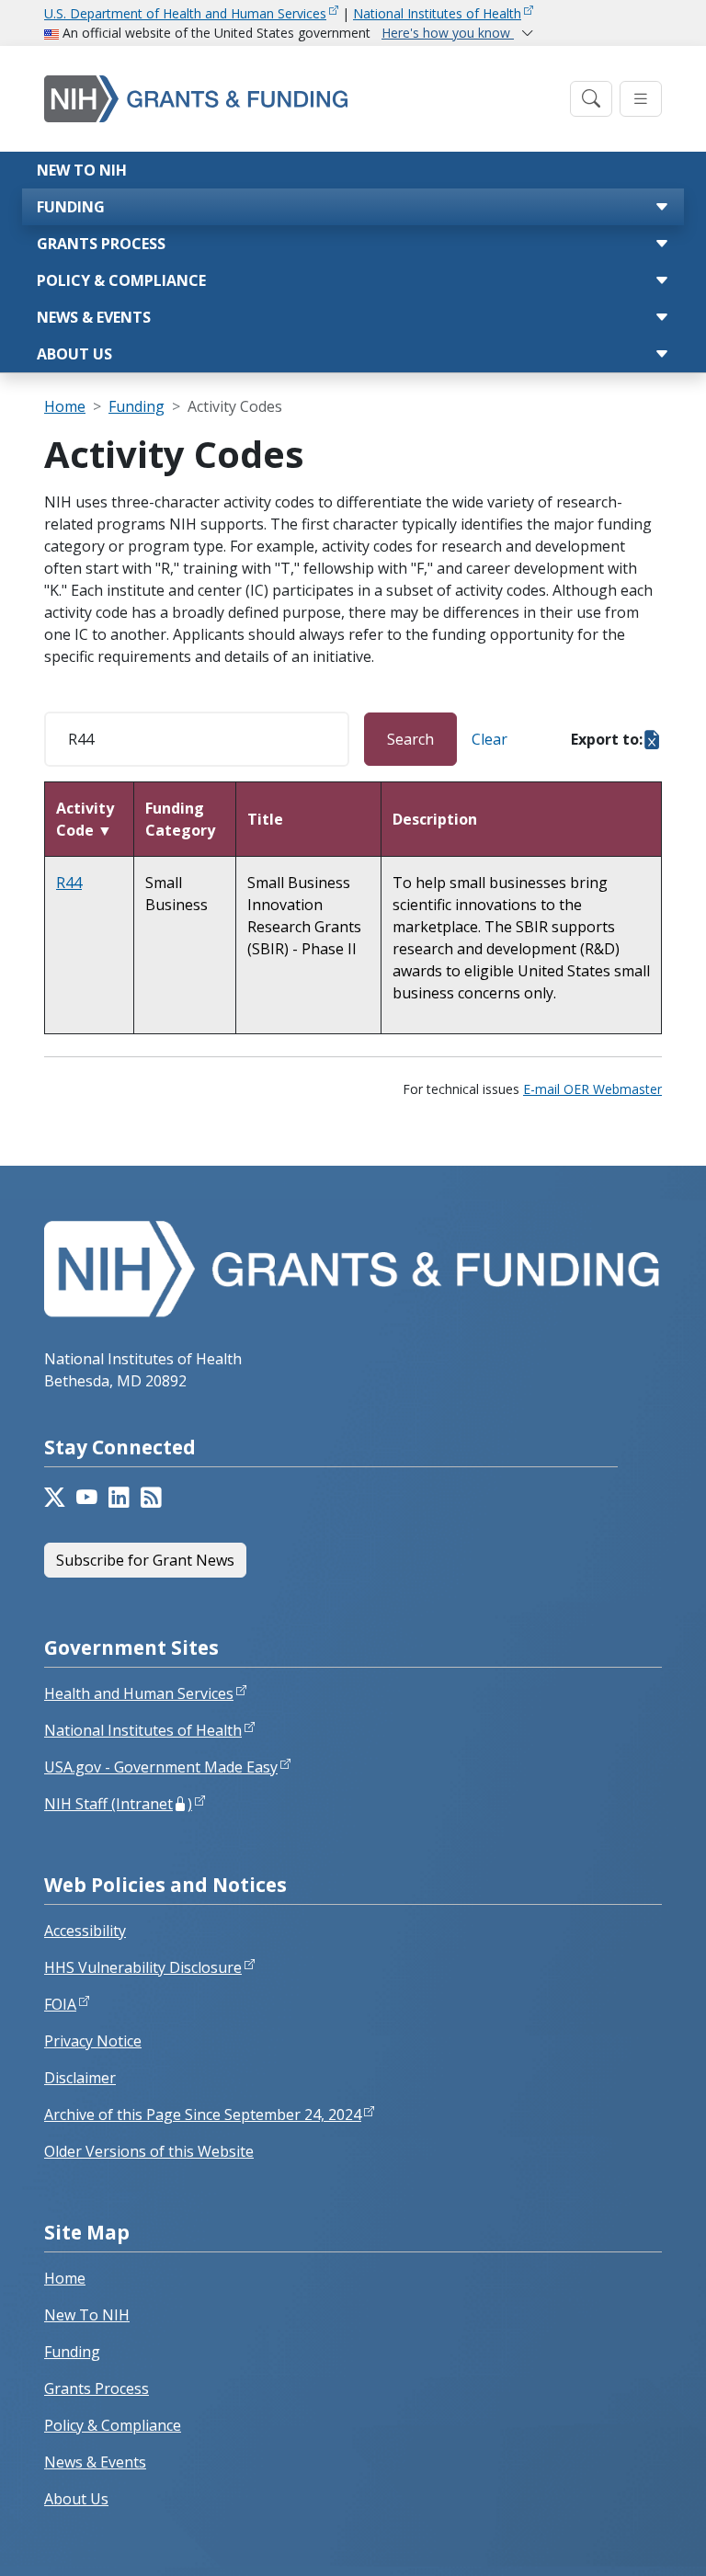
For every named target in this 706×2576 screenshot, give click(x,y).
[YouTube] (87, 1498)
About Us (74, 354)
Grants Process (101, 244)
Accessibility (85, 1931)
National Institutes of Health (437, 13)
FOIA (60, 2004)
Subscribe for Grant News (145, 1560)
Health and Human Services (139, 1693)
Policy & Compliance (121, 280)
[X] (55, 1498)
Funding (71, 207)
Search (410, 739)
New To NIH (87, 2315)
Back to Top (625, 2540)
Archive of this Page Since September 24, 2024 (203, 2114)
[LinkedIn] (119, 1498)
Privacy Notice (93, 2041)
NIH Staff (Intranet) (118, 1804)
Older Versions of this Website (149, 2151)
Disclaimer (80, 2078)
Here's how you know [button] (448, 33)
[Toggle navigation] (591, 99)
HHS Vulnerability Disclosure (143, 1967)
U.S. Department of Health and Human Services (185, 13)
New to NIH (82, 170)
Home (65, 406)
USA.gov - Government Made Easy (161, 1767)
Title (265, 819)
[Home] (302, 99)
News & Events (94, 317)
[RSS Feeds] (151, 1498)
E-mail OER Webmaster (592, 1089)
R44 (69, 883)
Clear (490, 739)
